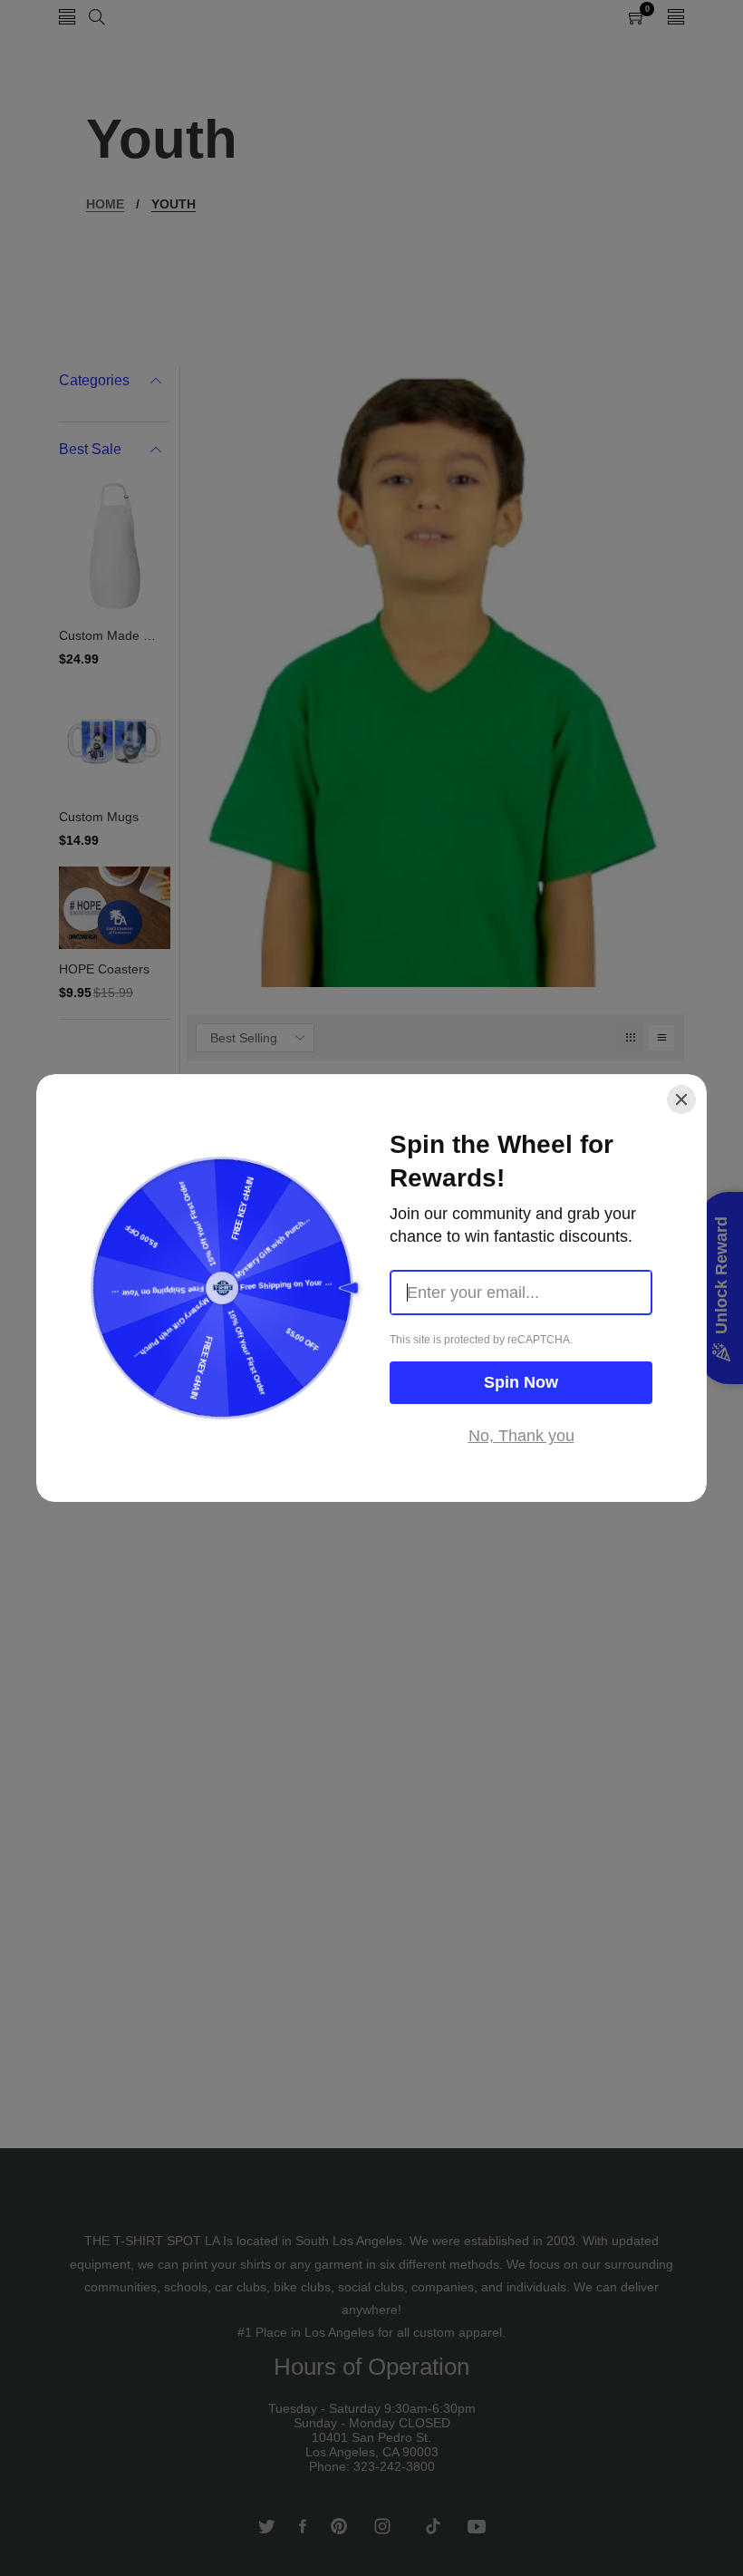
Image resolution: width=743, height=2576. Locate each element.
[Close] (681, 1099)
